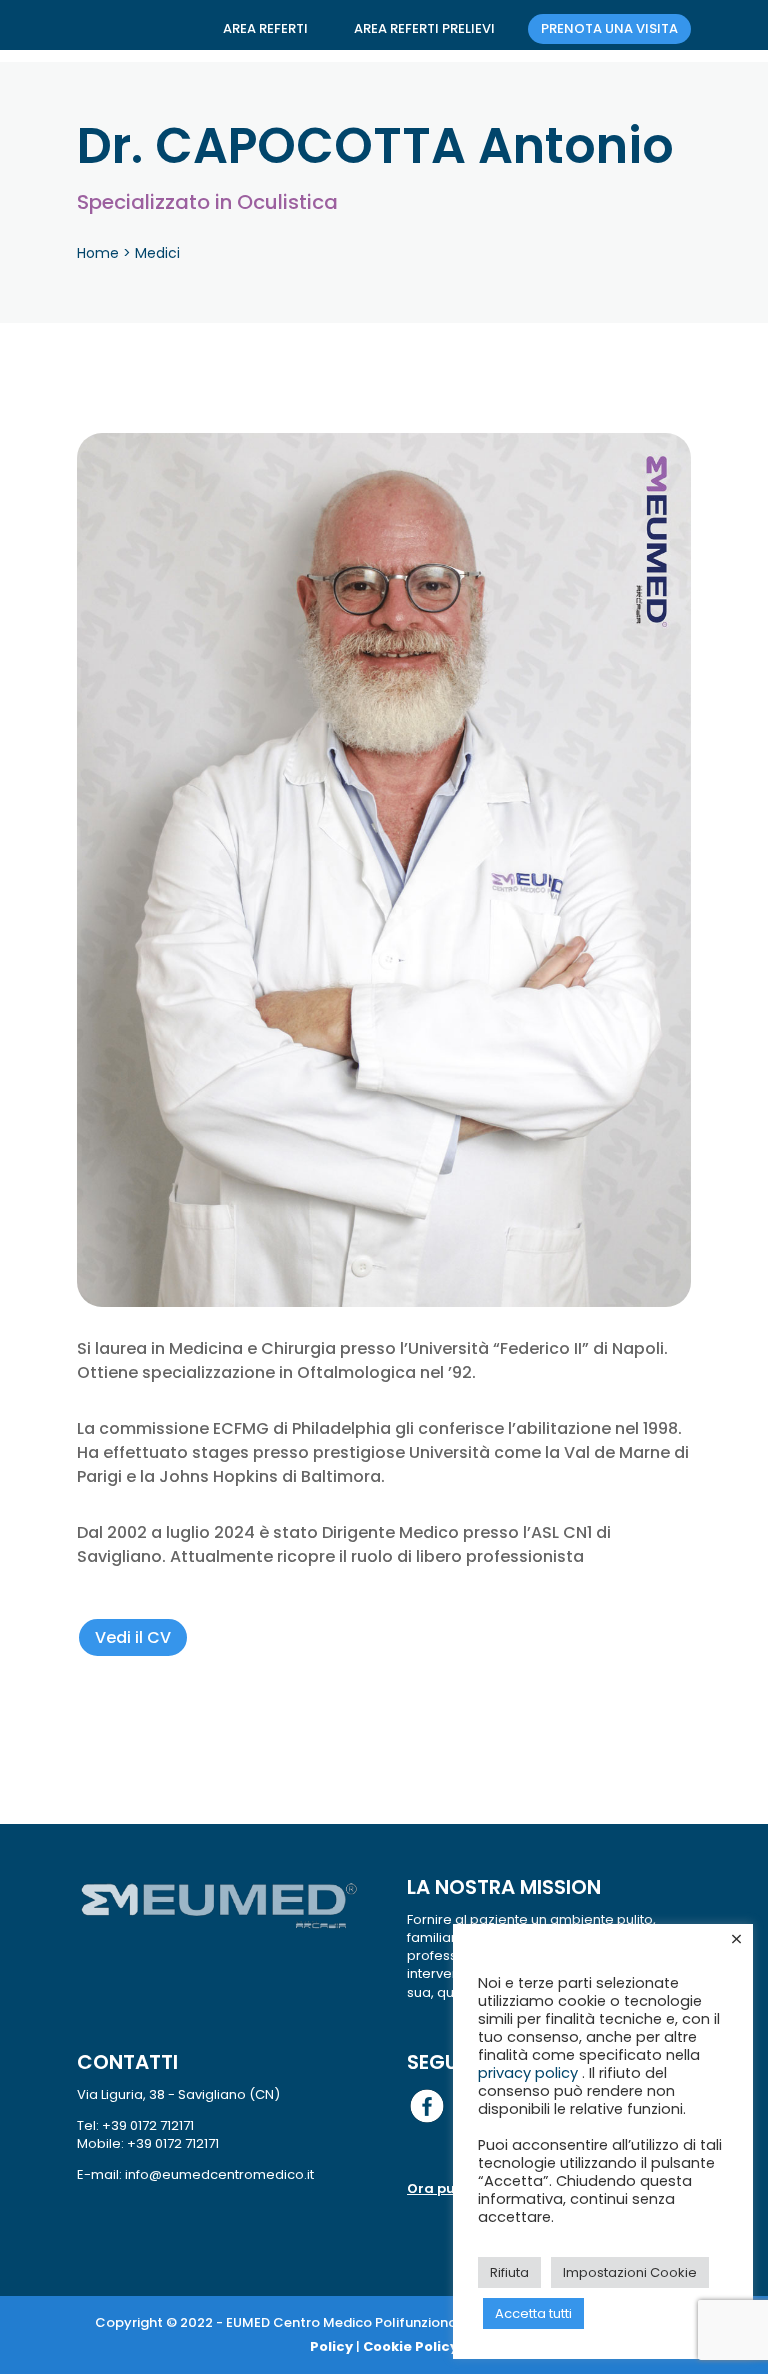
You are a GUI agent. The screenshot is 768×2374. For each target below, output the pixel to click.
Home (98, 253)
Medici (157, 253)
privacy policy (530, 2073)
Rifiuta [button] (509, 2272)
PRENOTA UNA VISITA (609, 28)
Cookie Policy (410, 2346)
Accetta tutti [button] (533, 2313)
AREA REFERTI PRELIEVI (424, 28)
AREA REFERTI (265, 28)
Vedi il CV (133, 1637)
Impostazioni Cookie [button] (630, 2272)
